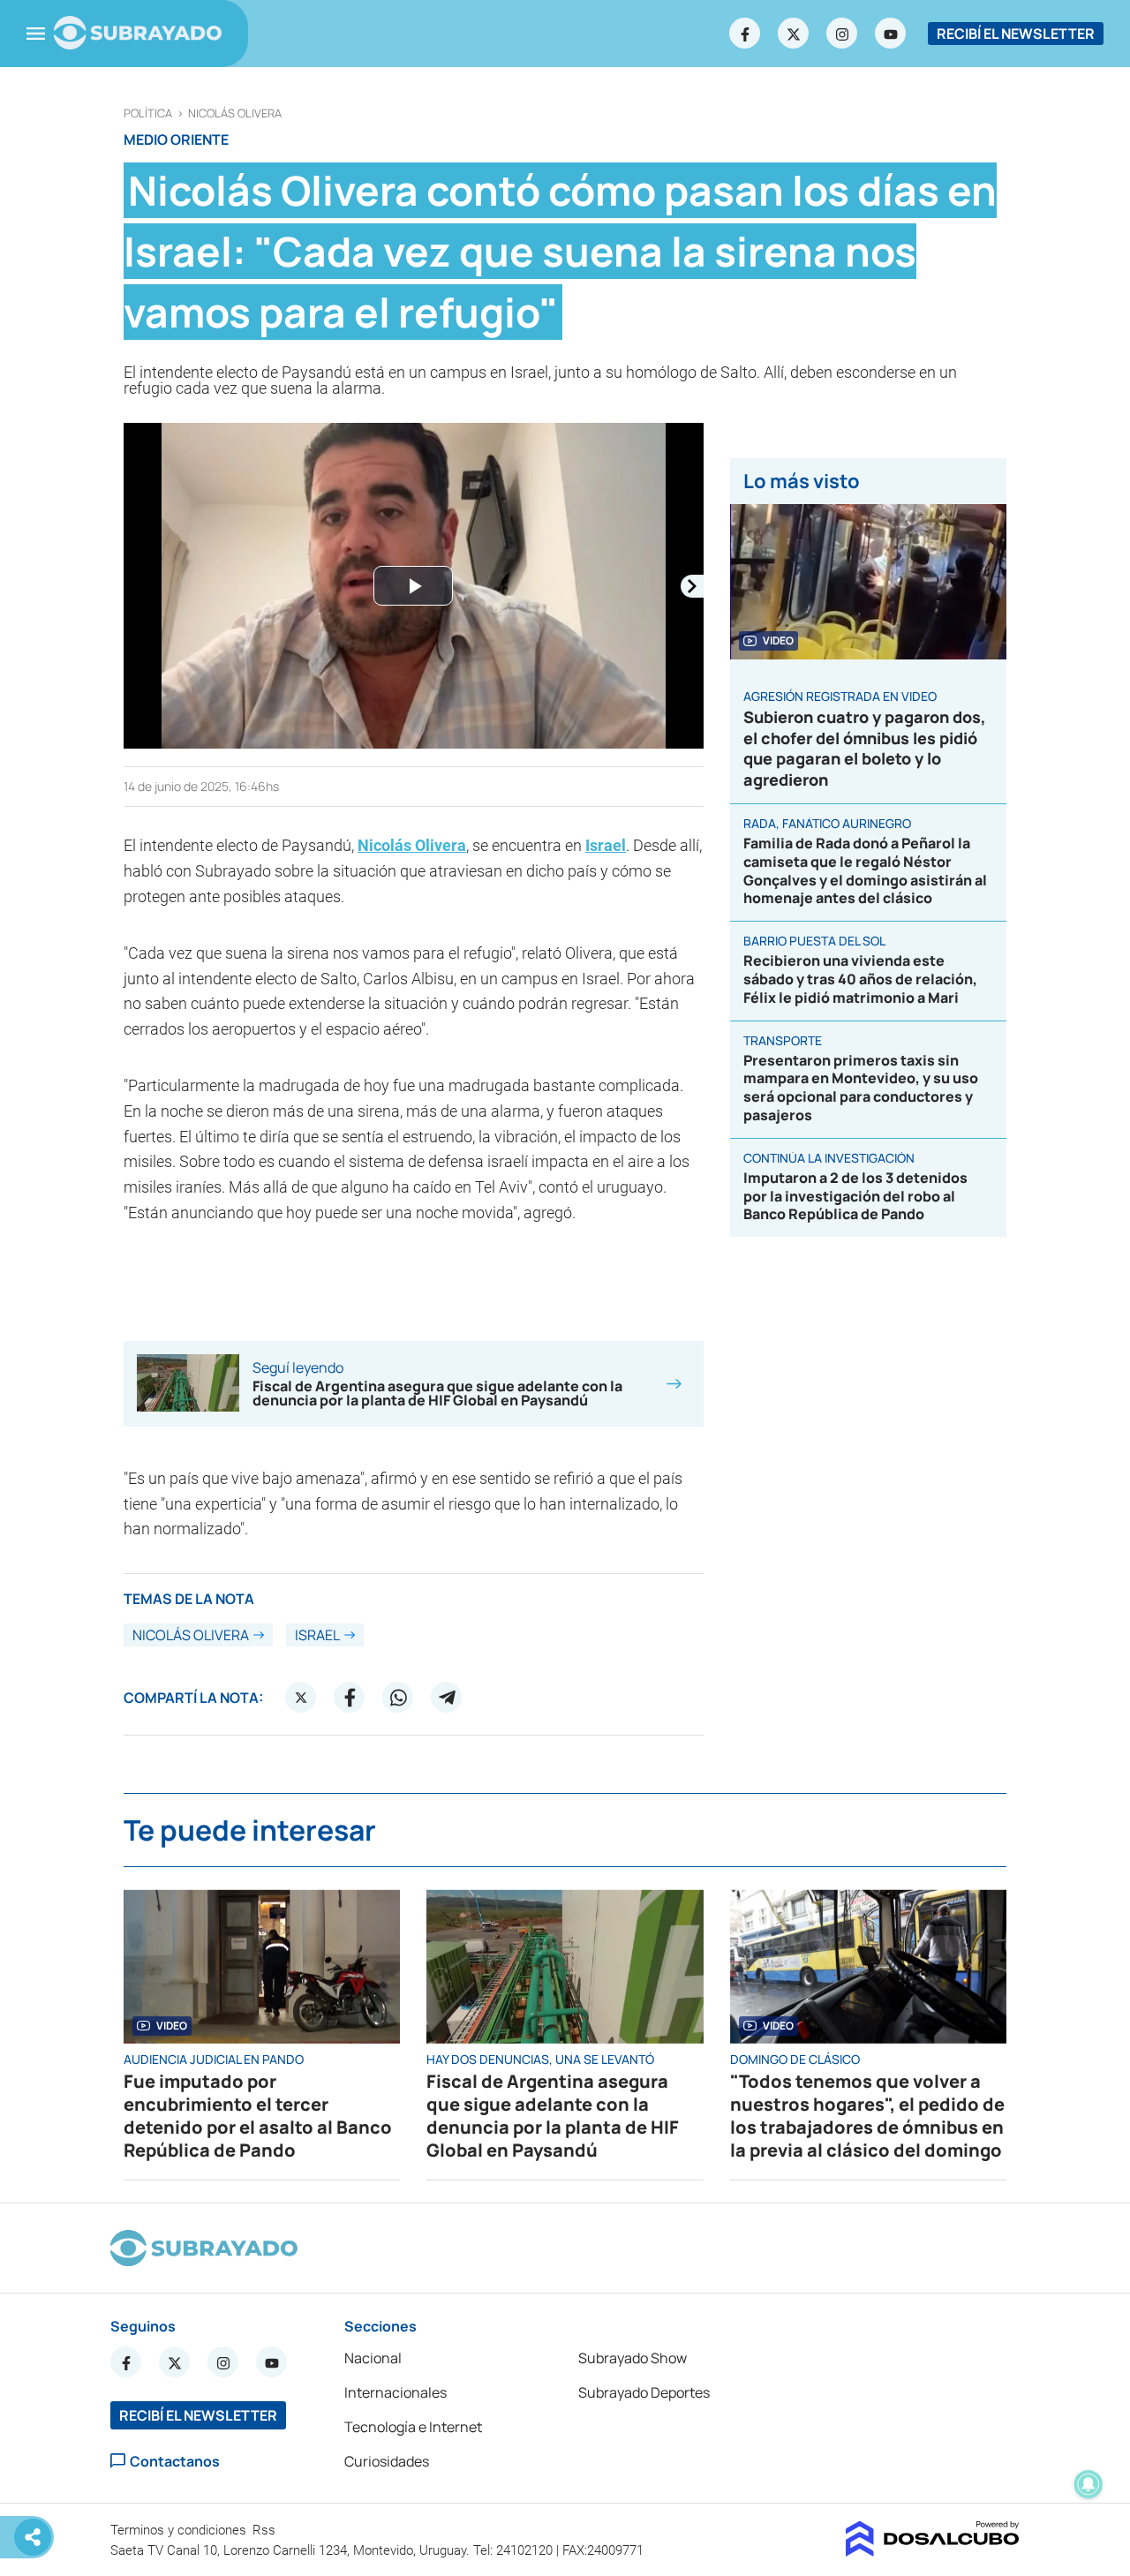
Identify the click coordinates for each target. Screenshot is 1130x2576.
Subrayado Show (633, 2358)
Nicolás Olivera (235, 113)
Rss (266, 2530)
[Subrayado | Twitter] (794, 34)
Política (148, 113)
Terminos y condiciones (180, 2530)
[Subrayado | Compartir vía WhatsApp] (398, 1698)
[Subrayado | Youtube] (891, 34)
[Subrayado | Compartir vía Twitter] (301, 1698)
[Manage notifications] (1089, 2484)
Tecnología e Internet (413, 2427)
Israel (606, 845)
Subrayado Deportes (644, 2392)
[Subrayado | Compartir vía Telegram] (447, 1698)
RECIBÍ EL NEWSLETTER (1016, 34)
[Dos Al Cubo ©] (933, 2551)
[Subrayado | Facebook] (745, 34)
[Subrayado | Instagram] (842, 34)
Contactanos (175, 2461)
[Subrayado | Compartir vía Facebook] (350, 1698)
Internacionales (395, 2392)
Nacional (373, 2358)
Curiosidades (387, 2461)
